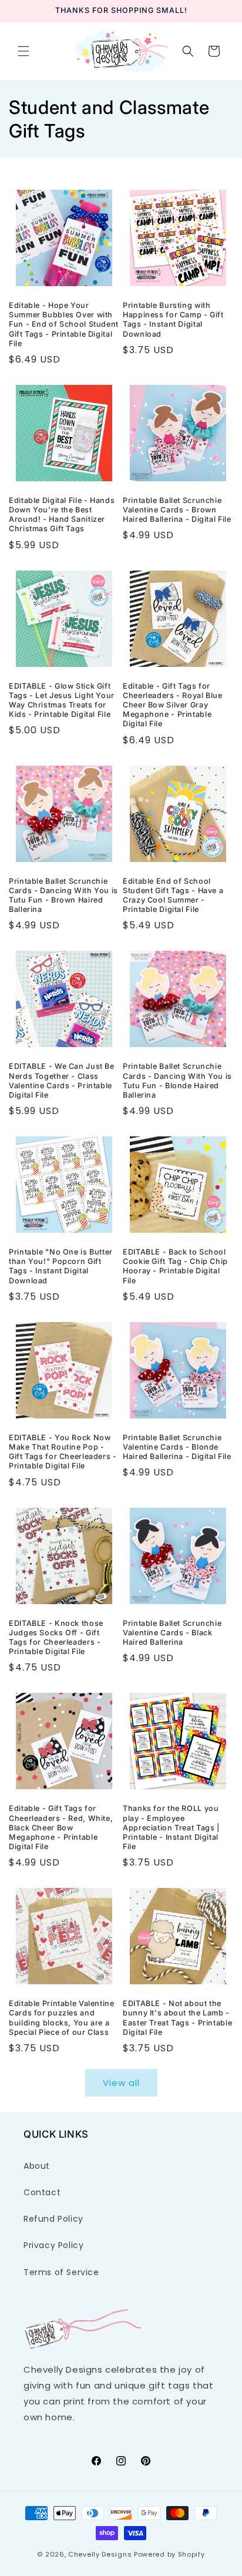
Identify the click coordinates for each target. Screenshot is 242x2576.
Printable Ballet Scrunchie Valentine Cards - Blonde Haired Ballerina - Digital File (177, 1447)
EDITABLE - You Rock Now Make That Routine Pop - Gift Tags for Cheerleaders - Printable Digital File (63, 1452)
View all (121, 2083)
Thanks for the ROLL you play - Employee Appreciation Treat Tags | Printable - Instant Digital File (171, 1827)
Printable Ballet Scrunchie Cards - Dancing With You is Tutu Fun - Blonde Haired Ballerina (177, 1081)
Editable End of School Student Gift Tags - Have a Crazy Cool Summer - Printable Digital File (173, 895)
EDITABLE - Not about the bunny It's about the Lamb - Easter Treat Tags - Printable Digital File (177, 2018)
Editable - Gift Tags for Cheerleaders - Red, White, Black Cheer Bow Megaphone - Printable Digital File (61, 1827)
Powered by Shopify (169, 2554)
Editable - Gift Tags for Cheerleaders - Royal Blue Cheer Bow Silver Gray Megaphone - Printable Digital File (173, 705)
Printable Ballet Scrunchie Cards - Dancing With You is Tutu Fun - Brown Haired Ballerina (63, 895)
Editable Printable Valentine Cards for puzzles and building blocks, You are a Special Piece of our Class (62, 2018)
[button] (23, 51)
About (37, 2166)
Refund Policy (53, 2219)
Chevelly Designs (100, 2554)
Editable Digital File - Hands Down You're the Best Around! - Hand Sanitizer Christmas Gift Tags (62, 515)
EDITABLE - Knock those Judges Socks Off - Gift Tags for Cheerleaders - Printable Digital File (56, 1638)
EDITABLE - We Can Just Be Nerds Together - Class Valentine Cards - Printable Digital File (62, 1081)
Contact (42, 2192)
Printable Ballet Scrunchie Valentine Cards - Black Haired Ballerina (172, 1633)
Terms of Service (61, 2272)
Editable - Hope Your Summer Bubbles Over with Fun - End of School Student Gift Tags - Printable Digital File (64, 324)
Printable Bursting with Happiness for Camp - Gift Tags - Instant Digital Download (173, 320)
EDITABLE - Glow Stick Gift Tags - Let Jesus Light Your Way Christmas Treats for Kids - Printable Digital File (62, 700)
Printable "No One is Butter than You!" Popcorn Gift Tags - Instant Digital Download (61, 1266)
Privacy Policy (53, 2245)
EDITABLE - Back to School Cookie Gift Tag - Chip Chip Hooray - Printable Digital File (175, 1266)
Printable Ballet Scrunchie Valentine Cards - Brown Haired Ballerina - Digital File (177, 510)
